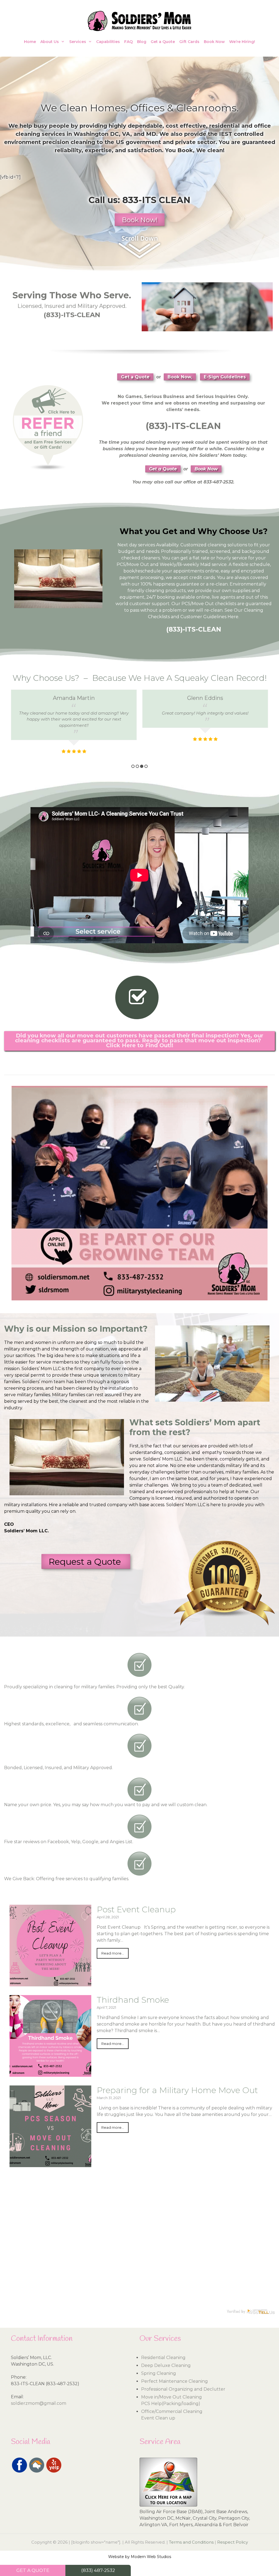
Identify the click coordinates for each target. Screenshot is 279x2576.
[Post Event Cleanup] (50, 1983)
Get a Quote (163, 42)
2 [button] (137, 766)
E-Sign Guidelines (225, 377)
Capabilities (108, 42)
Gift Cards (189, 42)
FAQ (128, 42)
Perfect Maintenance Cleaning (175, 2381)
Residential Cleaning (163, 2358)
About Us (50, 42)
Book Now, (180, 377)
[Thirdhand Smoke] (50, 2073)
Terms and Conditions (191, 2542)
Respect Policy (233, 2542)
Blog (142, 42)
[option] (74, 716)
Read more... (113, 1953)
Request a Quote (86, 1562)
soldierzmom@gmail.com (39, 2403)
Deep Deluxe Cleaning (166, 2365)
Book (185, 150)
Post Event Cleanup (136, 1909)
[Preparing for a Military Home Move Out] (50, 2164)
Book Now (214, 42)
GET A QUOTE (33, 2570)
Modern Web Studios (151, 2557)
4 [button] (146, 766)
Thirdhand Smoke (133, 2000)
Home (30, 42)
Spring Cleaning (159, 2373)
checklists (226, 604)
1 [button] (133, 766)
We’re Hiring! (242, 42)
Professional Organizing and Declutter (183, 2389)
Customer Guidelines (203, 617)
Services (78, 42)
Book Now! (140, 220)
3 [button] (142, 766)
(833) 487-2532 (98, 2570)
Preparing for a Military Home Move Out (177, 2090)
